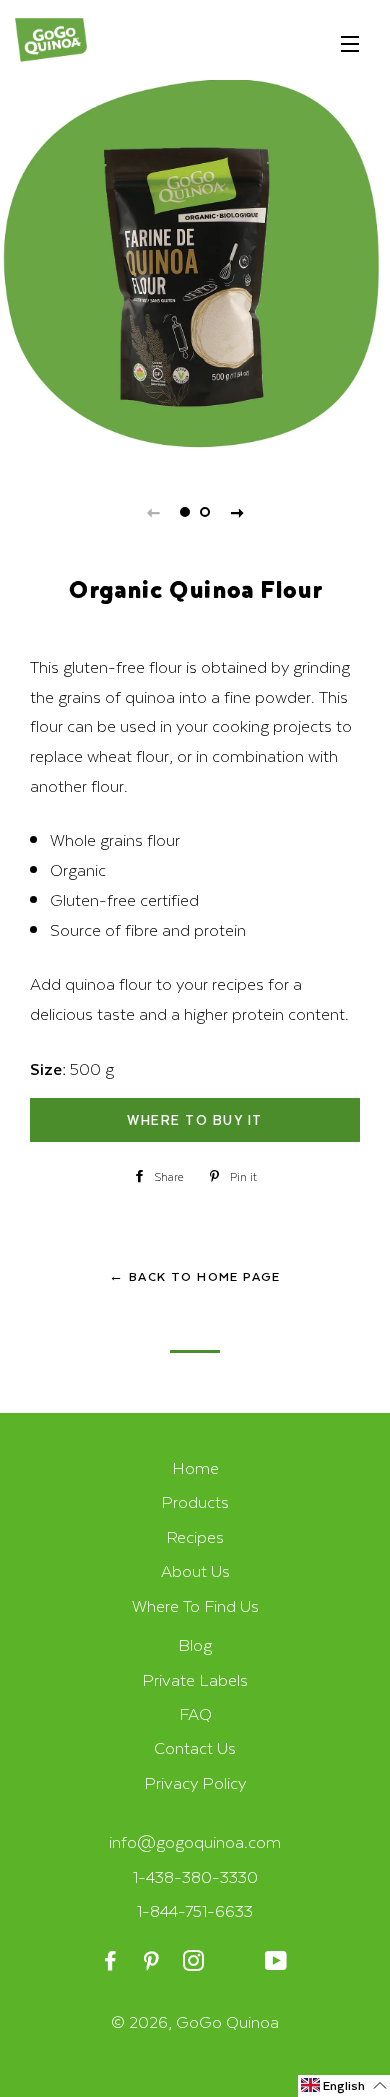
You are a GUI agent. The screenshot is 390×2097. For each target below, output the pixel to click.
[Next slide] (237, 512)
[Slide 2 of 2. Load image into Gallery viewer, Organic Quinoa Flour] (205, 512)
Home (195, 1467)
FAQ (195, 1713)
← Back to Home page (195, 1276)
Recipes (195, 1536)
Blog (195, 1644)
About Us (195, 1570)
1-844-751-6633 (195, 1910)
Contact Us (195, 1747)
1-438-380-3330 (195, 1876)
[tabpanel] (195, 270)
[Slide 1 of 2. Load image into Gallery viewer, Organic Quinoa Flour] (185, 512)
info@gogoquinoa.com (195, 1841)
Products (195, 1501)
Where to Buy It (195, 1119)
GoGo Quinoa (227, 2021)
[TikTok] (236, 1961)
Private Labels (195, 1679)
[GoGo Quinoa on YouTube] (277, 1961)
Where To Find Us (195, 1605)
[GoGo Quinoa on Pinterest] (153, 1961)
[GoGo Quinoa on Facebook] (112, 1961)
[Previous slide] (153, 512)
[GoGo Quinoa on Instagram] (194, 1961)
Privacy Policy (195, 1782)
